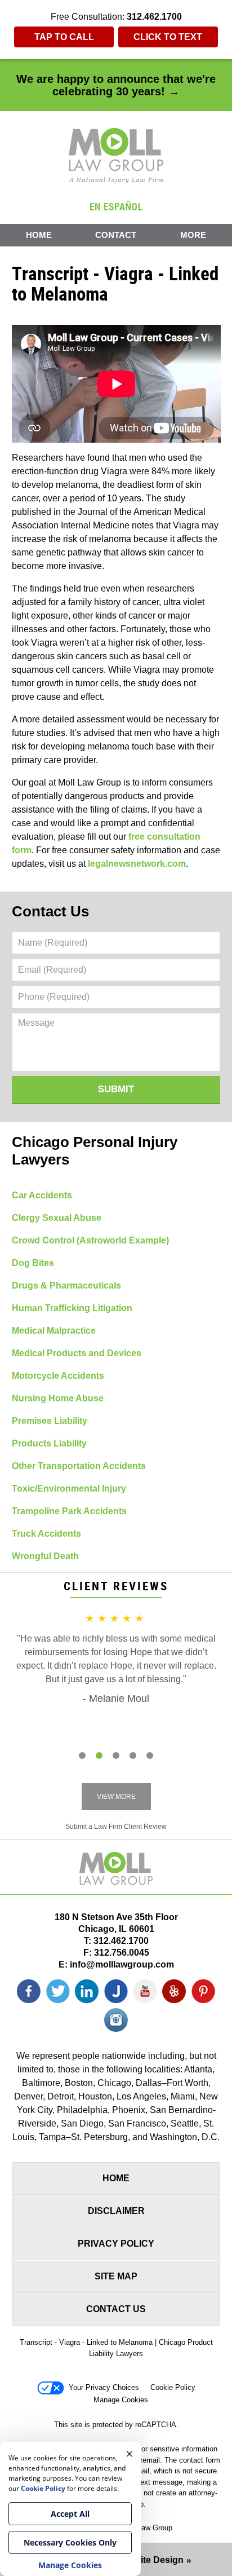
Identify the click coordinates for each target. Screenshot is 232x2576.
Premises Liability (50, 1421)
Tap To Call (64, 37)
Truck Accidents (46, 1534)
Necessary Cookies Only (70, 2542)
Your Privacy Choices (104, 2387)
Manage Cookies (121, 2400)
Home (39, 235)
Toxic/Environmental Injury (69, 1488)
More (193, 235)
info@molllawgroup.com (122, 1964)
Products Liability (49, 1443)
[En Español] (116, 206)
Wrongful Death (45, 1556)
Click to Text (168, 37)
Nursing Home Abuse (58, 1398)
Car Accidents (42, 1195)
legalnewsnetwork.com (137, 864)
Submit (116, 1089)
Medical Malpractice (54, 1331)
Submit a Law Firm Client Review (116, 1827)
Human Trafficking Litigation (72, 1308)
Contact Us (50, 911)
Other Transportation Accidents (79, 1466)
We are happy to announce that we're (116, 85)
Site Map (116, 2276)
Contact (116, 235)
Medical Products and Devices (77, 1353)
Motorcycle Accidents (58, 1376)
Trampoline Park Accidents (69, 1511)
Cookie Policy (173, 2387)
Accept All (70, 2514)
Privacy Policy (116, 2244)
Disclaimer (116, 2211)
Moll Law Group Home (116, 156)
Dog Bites (33, 1263)
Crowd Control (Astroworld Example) (90, 1240)
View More (116, 1797)
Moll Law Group (147, 2528)
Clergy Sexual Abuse (57, 1218)
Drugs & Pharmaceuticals (66, 1285)
